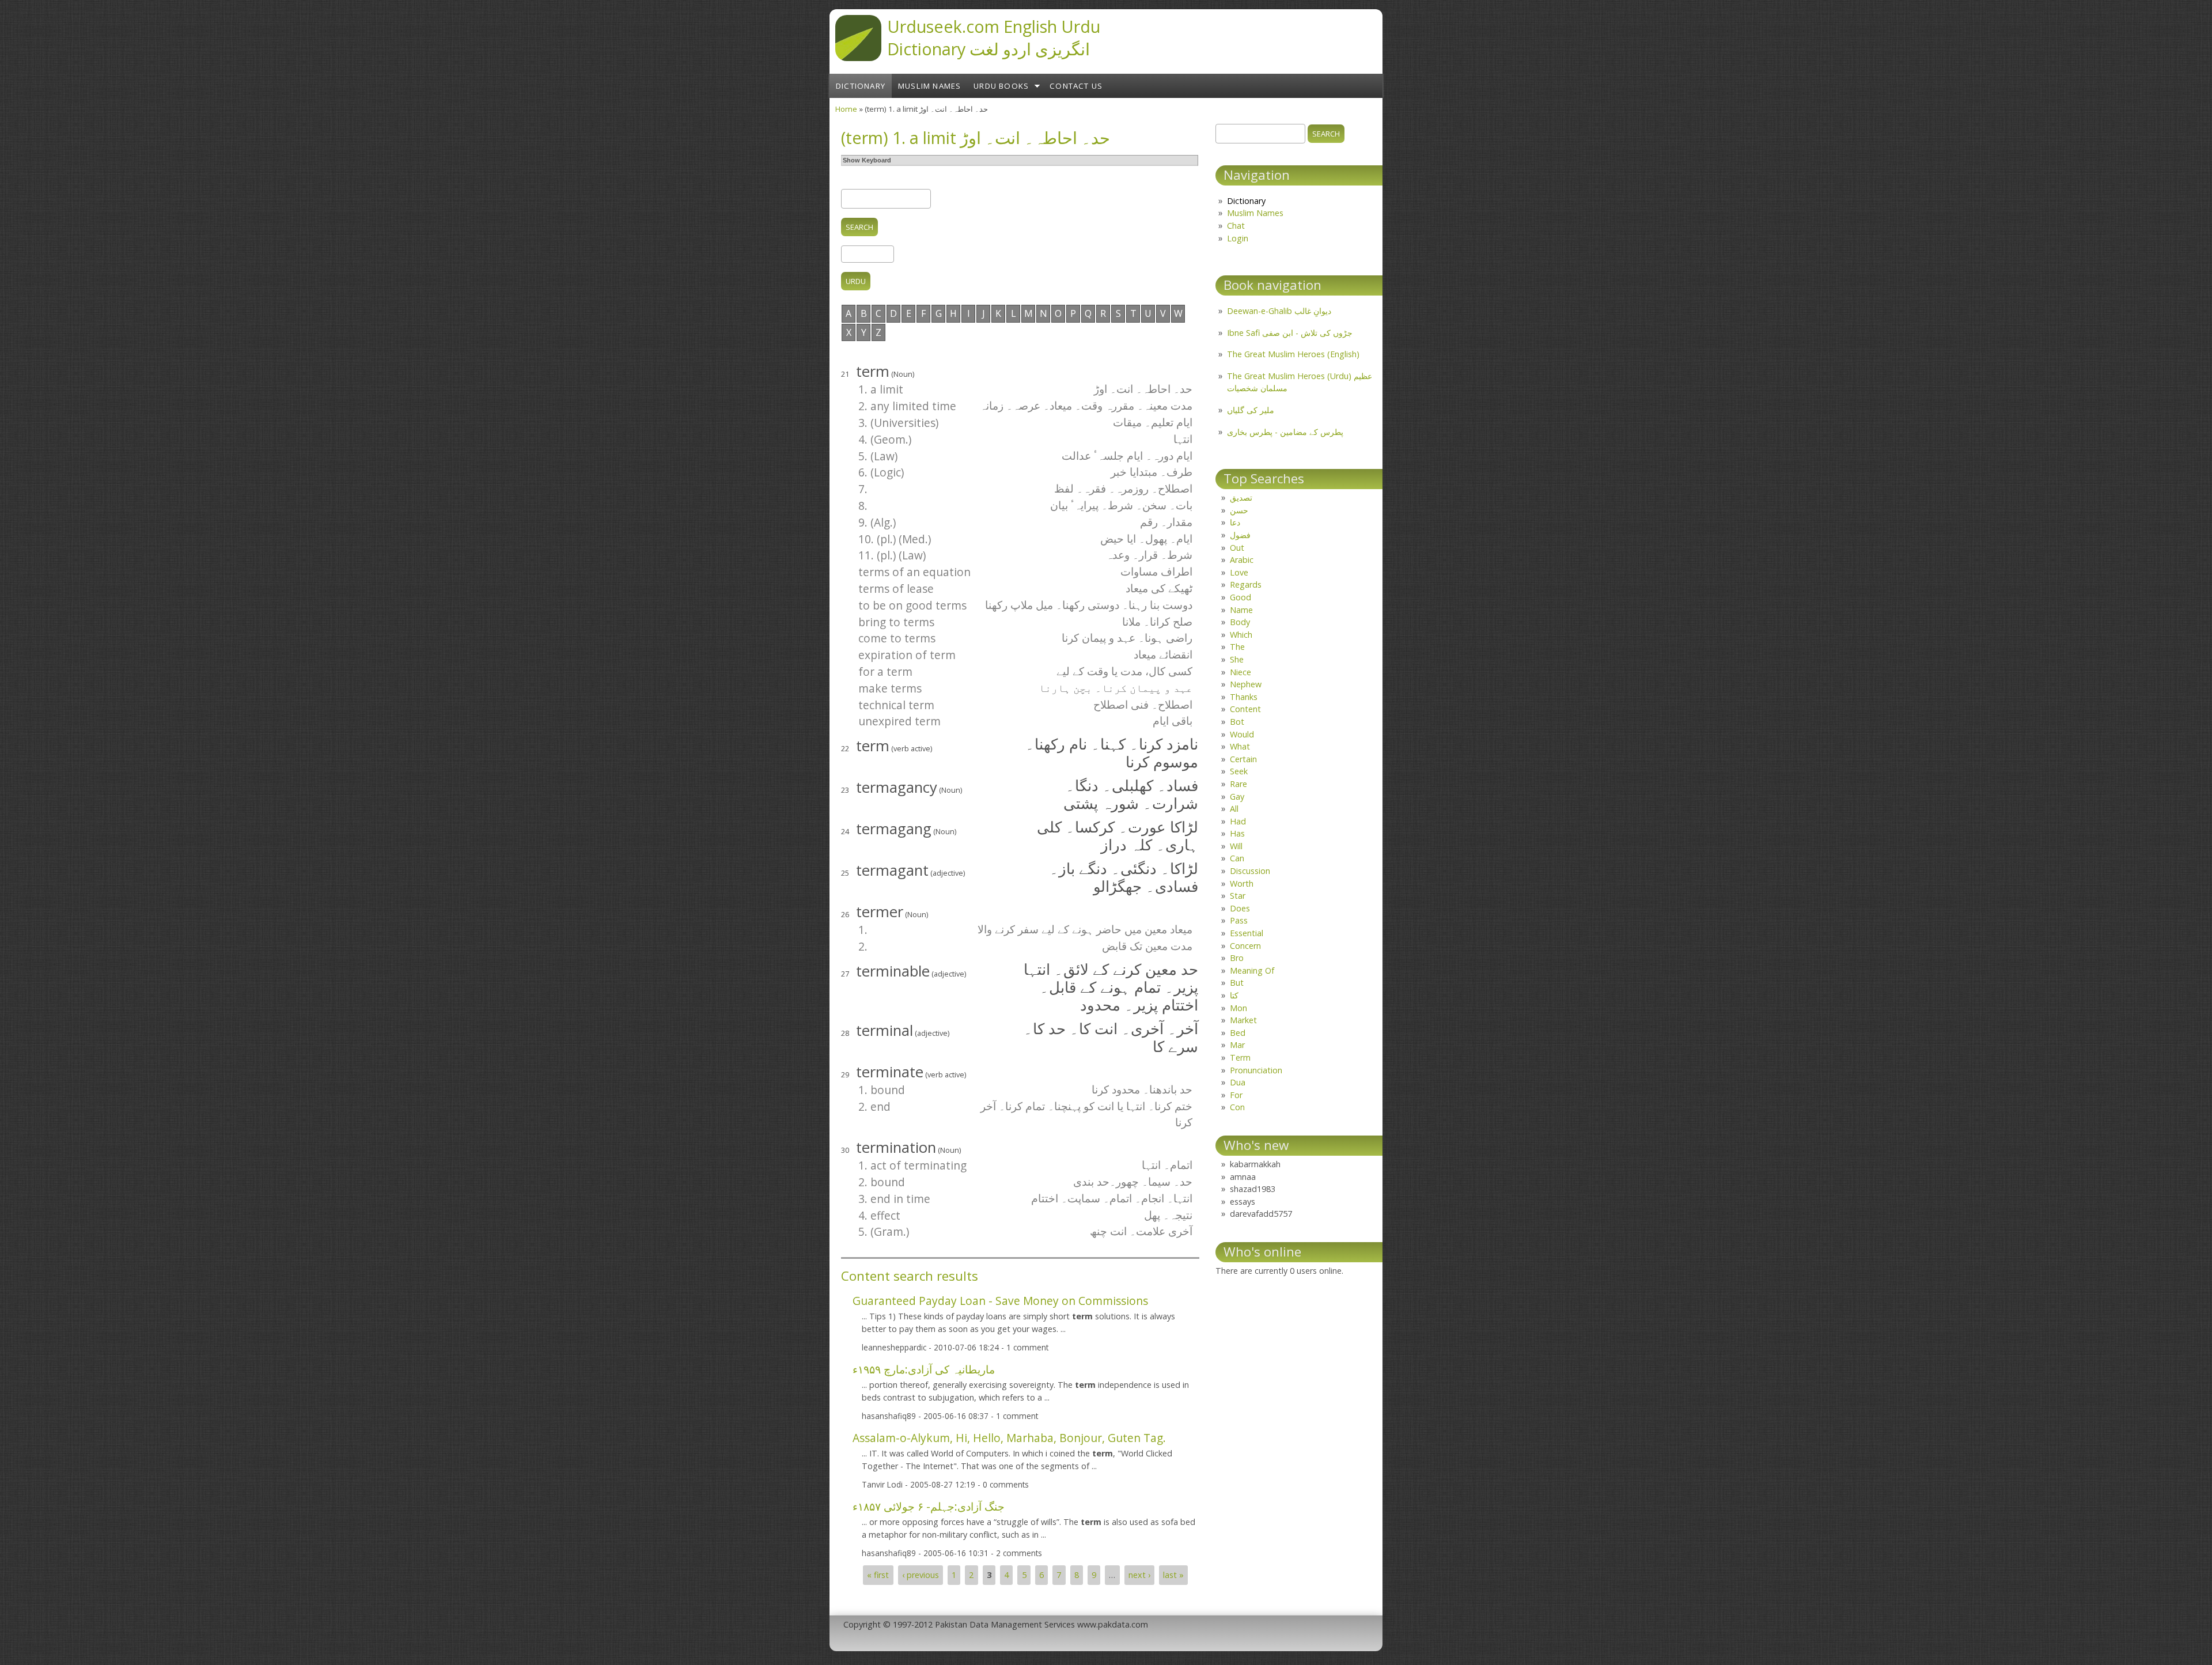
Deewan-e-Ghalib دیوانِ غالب (1279, 311)
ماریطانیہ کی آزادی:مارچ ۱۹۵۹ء (924, 1369)
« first (878, 1575)
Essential (1247, 933)
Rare (1238, 784)
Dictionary (861, 86)
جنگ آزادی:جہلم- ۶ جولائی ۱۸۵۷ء (929, 1506)
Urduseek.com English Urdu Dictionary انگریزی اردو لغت (994, 37)
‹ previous (921, 1575)
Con (1237, 1107)
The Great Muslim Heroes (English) (1293, 354)
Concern (1245, 946)
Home (846, 109)
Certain (1243, 759)
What (1240, 746)
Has (1237, 833)
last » (1173, 1575)
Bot (1237, 722)
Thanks (1244, 697)
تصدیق (1241, 497)
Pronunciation (1256, 1070)
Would (1242, 734)
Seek (1239, 771)
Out (1237, 548)
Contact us (1076, 86)
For (1236, 1095)
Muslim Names (929, 86)
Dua (1238, 1082)
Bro (1237, 958)
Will (1236, 846)
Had (1238, 821)
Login (1238, 238)
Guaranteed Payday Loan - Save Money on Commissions (1000, 1301)
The (1237, 647)
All (1234, 809)
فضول (1240, 535)
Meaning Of (1252, 970)
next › (1139, 1575)
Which (1241, 635)
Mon (1238, 1008)
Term (1240, 1057)
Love (1239, 572)
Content (1245, 709)
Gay (1237, 796)
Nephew (1246, 684)
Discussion (1250, 871)
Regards (1246, 584)
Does (1240, 908)
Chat (1236, 226)
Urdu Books (1001, 86)
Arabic (1242, 560)
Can (1237, 858)
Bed (1238, 1033)
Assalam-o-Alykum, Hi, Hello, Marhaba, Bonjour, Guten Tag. (1009, 1438)
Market (1243, 1020)
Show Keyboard (867, 160)
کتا (1234, 995)
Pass (1239, 920)
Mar (1237, 1045)
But (1237, 983)
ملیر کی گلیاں (1251, 410)
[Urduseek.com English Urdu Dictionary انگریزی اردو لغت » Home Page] (858, 58)
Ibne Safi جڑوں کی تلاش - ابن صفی (1290, 333)
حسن (1239, 510)
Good (1241, 597)
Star (1238, 896)
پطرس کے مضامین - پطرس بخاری (1285, 432)
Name (1241, 610)
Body (1240, 622)
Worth (1242, 883)
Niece (1241, 672)
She (1237, 659)
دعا (1235, 522)
